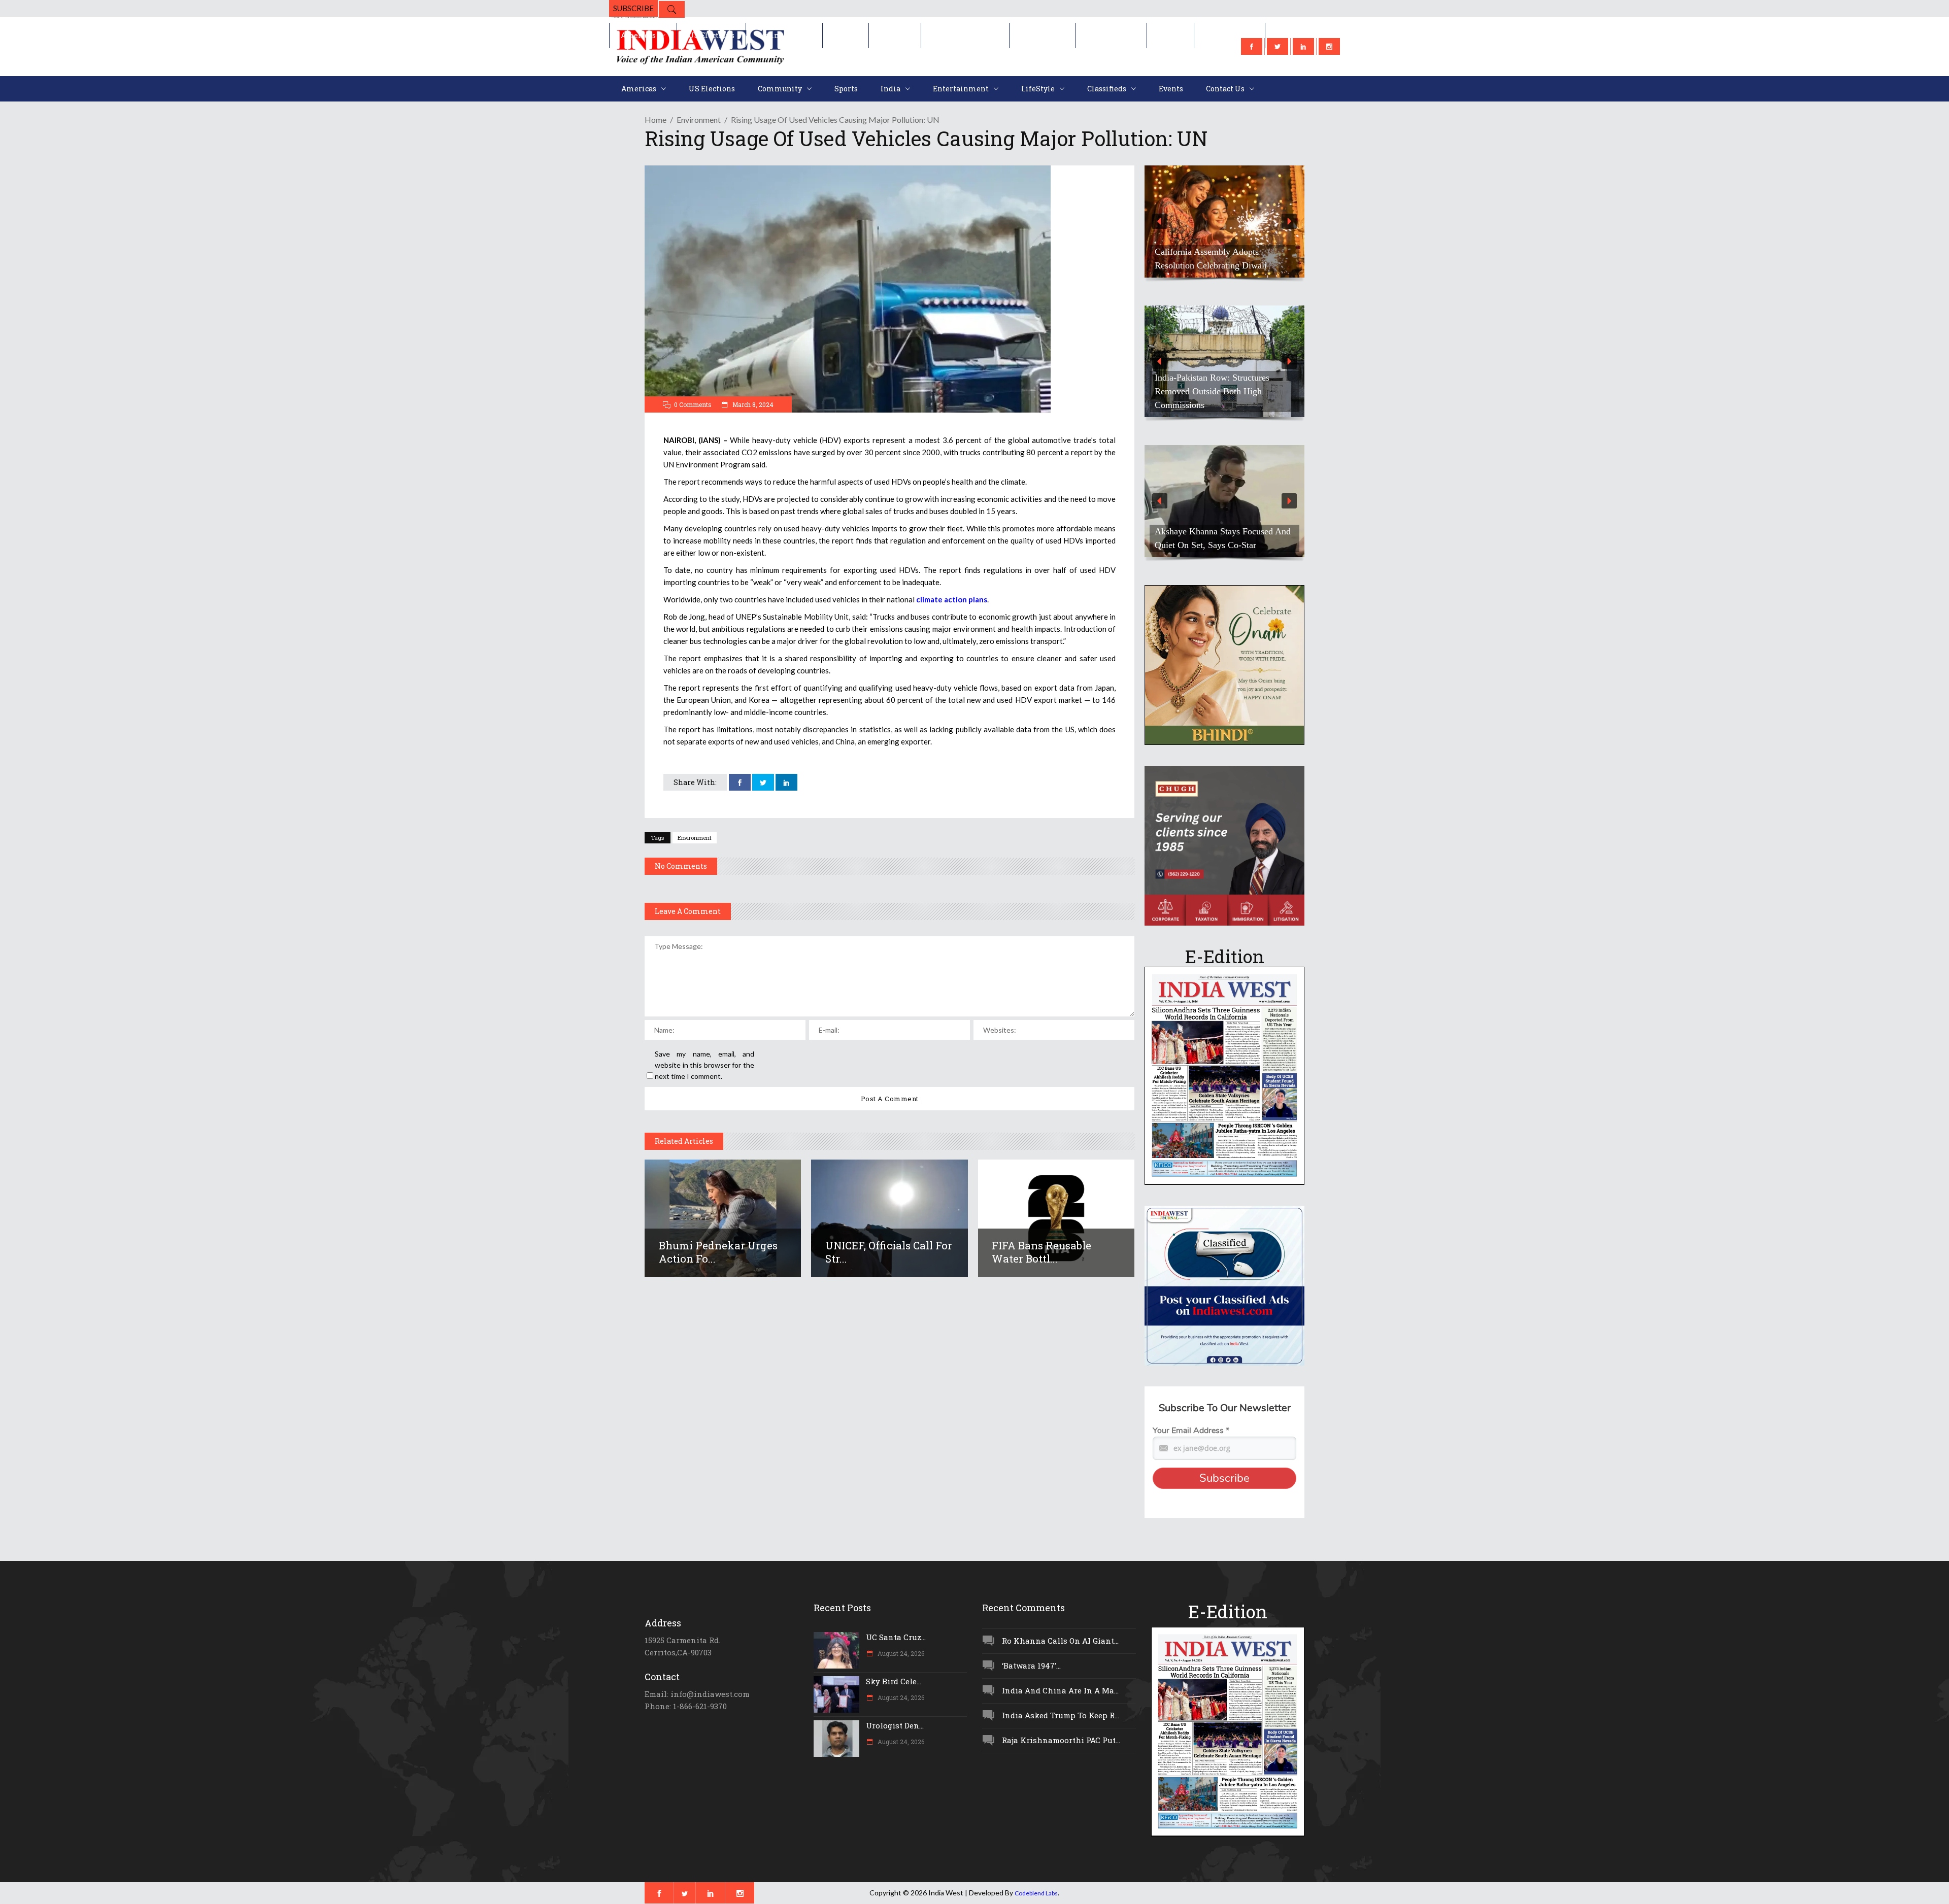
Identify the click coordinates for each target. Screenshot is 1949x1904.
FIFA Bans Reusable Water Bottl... (1041, 1252)
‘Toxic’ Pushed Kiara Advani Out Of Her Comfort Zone (1222, 538)
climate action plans (952, 599)
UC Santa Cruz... (896, 1637)
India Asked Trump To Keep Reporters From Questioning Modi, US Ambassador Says (1220, 252)
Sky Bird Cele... (894, 1681)
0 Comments (693, 404)
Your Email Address (1191, 1431)
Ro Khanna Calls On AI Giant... (1060, 1641)
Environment (699, 120)
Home (656, 120)
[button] (1224, 222)
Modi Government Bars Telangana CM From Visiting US (1220, 398)
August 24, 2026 (900, 1653)
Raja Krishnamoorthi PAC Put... (1061, 1740)
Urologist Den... (895, 1725)
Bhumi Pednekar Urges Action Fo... (718, 1252)
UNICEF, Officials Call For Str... (889, 1252)
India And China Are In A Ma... (1060, 1690)
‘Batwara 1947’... (1031, 1665)
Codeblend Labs (1036, 1893)
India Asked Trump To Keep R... (1061, 1715)
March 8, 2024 (752, 404)
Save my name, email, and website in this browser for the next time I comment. (704, 1065)
